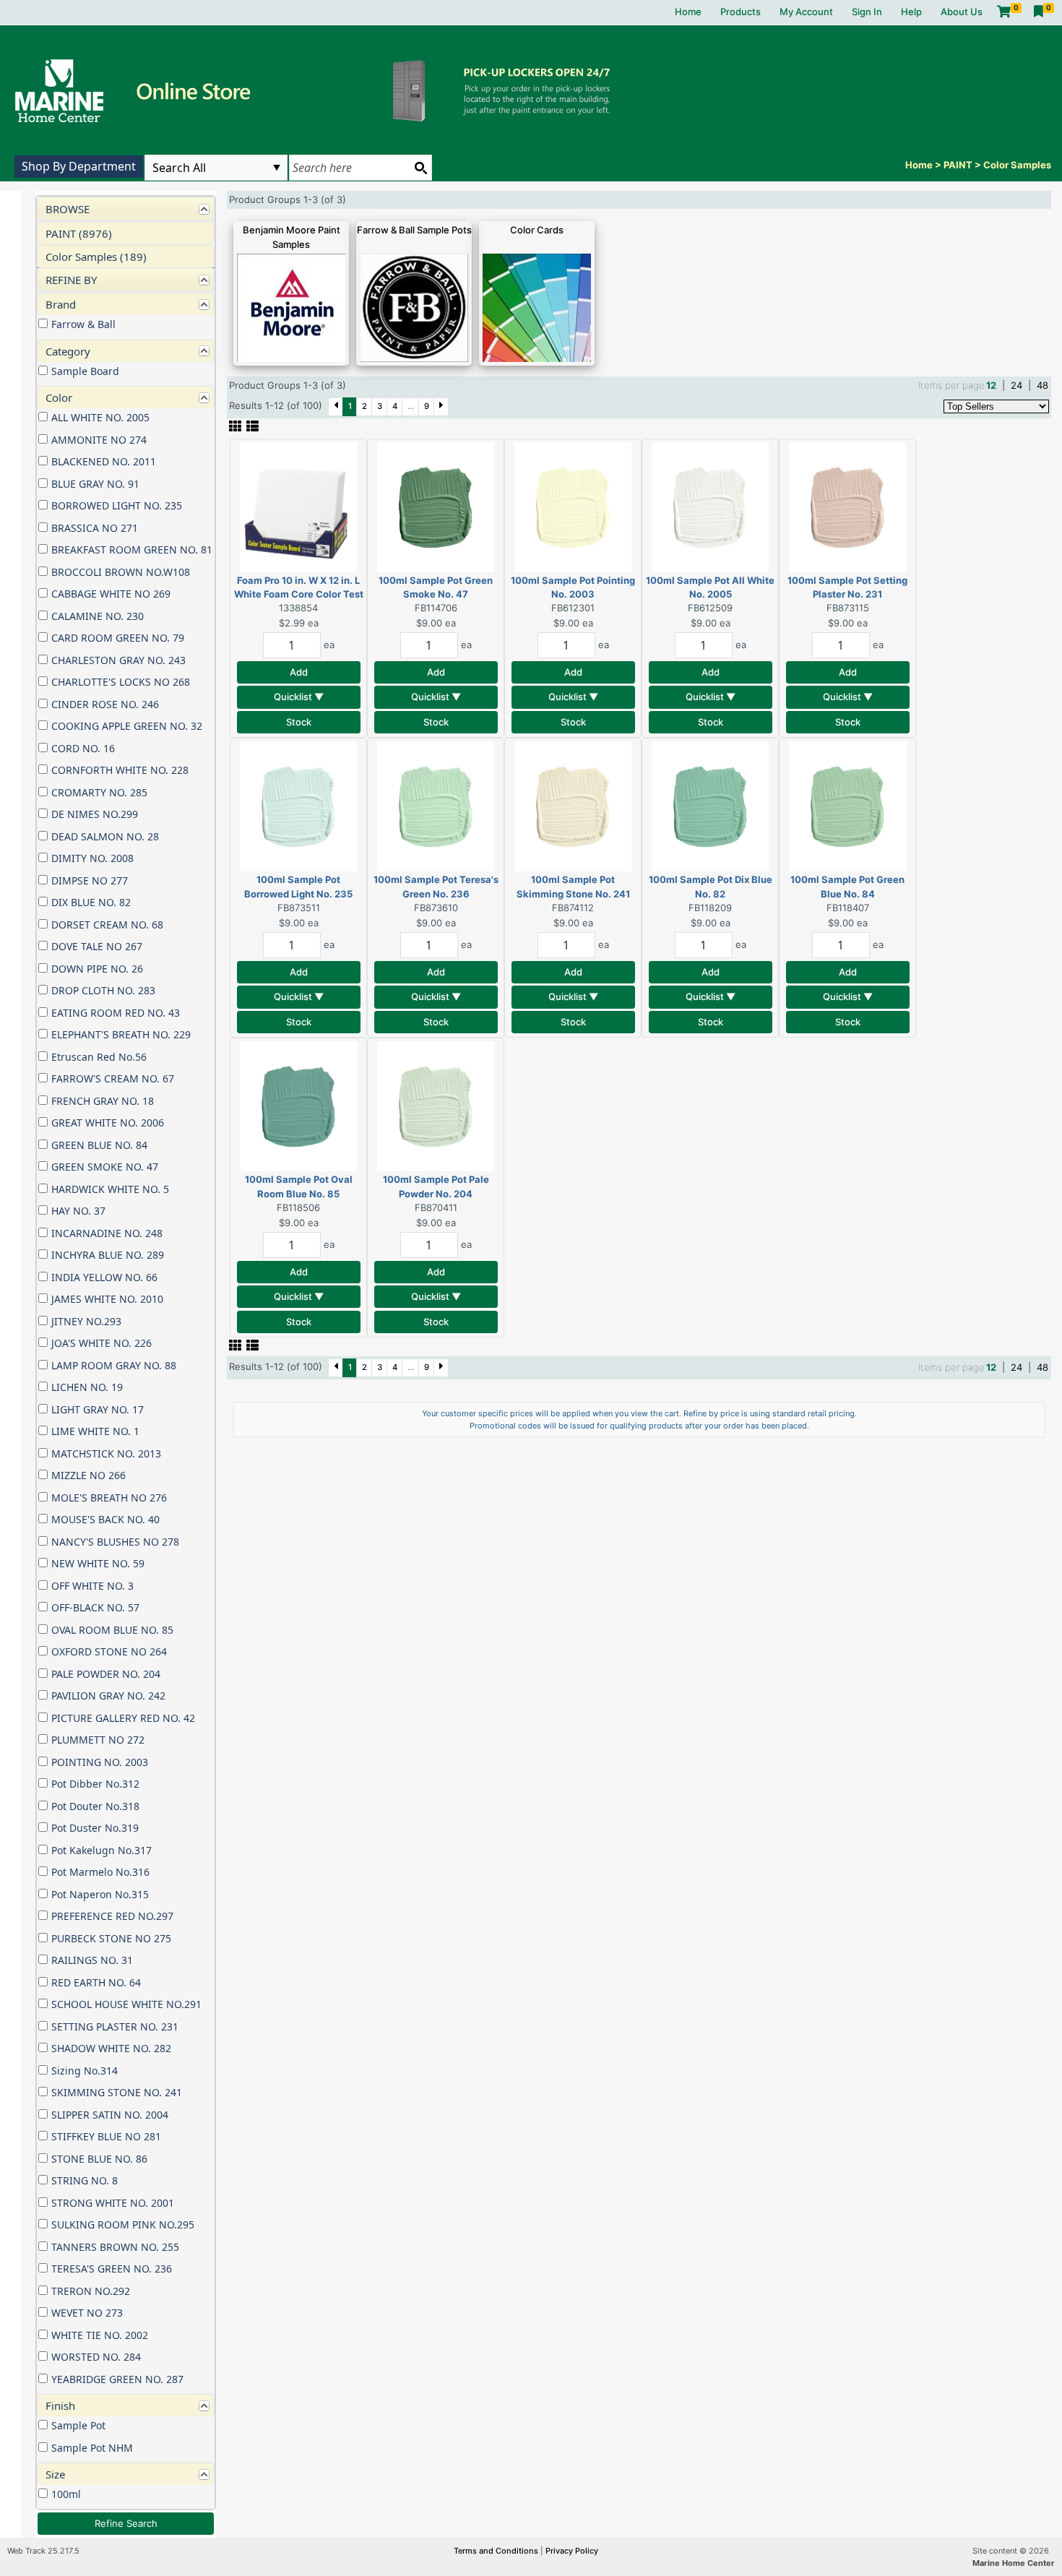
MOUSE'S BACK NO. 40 (105, 1519)
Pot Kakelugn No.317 (102, 1850)
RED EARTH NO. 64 (96, 1982)
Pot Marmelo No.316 (100, 1872)
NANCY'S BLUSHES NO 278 (115, 1542)
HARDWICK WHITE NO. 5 (110, 1189)
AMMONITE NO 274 (99, 440)
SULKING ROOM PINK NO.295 (123, 2224)
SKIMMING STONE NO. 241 (117, 2092)
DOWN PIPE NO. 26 (97, 969)
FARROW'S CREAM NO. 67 (113, 1078)
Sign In (867, 12)
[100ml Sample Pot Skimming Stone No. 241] (573, 806)
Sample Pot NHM (92, 2448)
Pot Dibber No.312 (95, 1784)
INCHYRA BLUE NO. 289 (108, 1255)
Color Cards (537, 230)
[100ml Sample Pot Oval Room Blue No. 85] (298, 1106)
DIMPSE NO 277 (90, 880)
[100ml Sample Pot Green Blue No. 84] (847, 806)
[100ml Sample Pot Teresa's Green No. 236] (436, 806)
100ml (66, 2494)
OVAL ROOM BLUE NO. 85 (112, 1630)
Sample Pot (78, 2425)
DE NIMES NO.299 (95, 814)
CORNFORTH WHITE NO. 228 (120, 770)
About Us (962, 12)
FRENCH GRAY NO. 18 (103, 1101)
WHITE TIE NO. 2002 (100, 2335)
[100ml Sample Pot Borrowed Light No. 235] (298, 806)
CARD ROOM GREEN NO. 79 (118, 638)
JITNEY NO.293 (86, 1321)
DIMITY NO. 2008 (92, 858)
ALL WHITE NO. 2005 (100, 417)
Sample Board (85, 371)
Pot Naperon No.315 (100, 1894)
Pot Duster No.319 (95, 1828)
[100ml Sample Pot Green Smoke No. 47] (436, 506)
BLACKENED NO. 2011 (104, 461)
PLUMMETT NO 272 (98, 1740)
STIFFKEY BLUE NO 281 (106, 2136)
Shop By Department (79, 166)
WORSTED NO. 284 (96, 2357)
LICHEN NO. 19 (87, 1387)
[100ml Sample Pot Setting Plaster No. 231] (847, 506)
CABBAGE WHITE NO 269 (111, 594)
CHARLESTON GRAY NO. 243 (118, 660)
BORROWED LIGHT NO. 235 (117, 505)
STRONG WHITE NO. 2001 (113, 2203)
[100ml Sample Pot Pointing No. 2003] (573, 506)
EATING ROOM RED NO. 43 (116, 1013)
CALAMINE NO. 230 (98, 616)
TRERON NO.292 (91, 2291)
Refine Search (126, 2523)
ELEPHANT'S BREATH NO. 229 (121, 1034)
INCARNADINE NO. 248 (107, 1233)
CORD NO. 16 (83, 748)
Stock (299, 722)
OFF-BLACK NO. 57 (95, 1607)
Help (911, 12)
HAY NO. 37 (78, 1211)
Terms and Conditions (497, 2551)
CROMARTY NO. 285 (99, 792)
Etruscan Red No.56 (99, 1057)
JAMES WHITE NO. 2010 (107, 1299)
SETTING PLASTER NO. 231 (115, 2026)
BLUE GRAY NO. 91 (95, 484)
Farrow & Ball (83, 324)
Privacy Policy (572, 2551)
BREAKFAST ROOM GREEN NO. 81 (132, 550)
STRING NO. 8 (85, 2180)
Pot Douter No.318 (95, 1806)
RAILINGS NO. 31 (92, 1960)
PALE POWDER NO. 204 (106, 1674)
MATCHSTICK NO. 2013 (106, 1453)
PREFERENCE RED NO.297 (112, 1916)
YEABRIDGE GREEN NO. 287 (117, 2379)
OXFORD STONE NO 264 (109, 1651)
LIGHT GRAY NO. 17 (98, 1409)
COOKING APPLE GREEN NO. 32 (127, 726)
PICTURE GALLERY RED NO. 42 (123, 1718)
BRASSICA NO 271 (95, 528)
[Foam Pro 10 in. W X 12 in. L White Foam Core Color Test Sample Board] (298, 506)
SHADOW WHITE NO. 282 (111, 2048)
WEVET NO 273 (87, 2313)
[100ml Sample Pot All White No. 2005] (710, 506)
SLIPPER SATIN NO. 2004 (110, 2115)
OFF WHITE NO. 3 (92, 1586)
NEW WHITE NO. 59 (98, 1563)
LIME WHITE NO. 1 (95, 1431)
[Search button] (420, 168)
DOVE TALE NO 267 (97, 946)
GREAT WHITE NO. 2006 (108, 1123)
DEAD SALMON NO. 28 (105, 836)
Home (688, 12)
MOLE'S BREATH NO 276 (109, 1498)
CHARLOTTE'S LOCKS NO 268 (121, 682)
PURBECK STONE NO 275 (111, 1938)
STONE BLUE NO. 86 (99, 2159)
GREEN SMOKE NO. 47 (105, 1167)
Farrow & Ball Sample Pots (414, 230)
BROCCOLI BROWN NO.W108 (121, 572)
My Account (806, 12)
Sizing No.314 (85, 2071)
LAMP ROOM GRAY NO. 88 (114, 1365)
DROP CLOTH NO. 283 (103, 990)
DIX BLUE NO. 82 (91, 902)
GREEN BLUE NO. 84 (99, 1145)
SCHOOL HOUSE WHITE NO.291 (126, 2004)
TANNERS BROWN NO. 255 (115, 2247)
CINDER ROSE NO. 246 (105, 704)
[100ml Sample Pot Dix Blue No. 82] (710, 806)
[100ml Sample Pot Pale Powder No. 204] (436, 1106)
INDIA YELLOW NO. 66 (104, 1277)
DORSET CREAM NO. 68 (107, 925)
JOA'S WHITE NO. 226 (102, 1343)
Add (299, 672)
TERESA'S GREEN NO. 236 (112, 2269)
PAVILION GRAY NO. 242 (108, 1696)
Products (741, 12)
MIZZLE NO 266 (88, 1475)
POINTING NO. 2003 (100, 1762)
